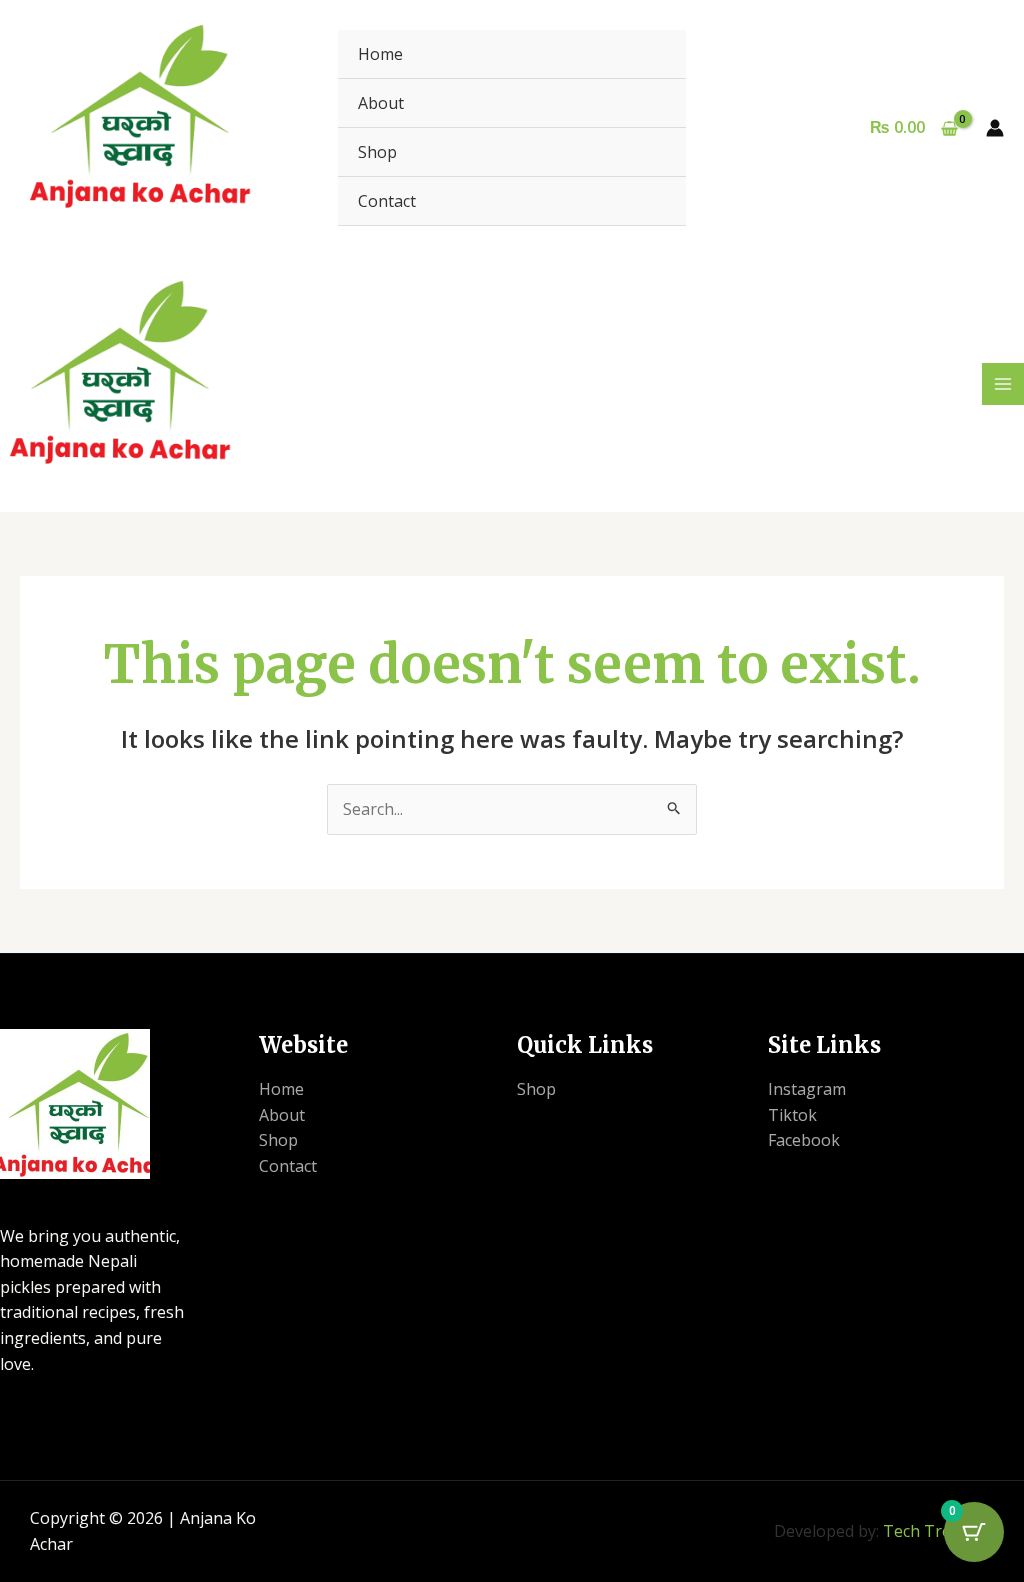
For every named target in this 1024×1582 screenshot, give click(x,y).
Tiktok (792, 1115)
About (381, 103)
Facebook (804, 1140)
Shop (377, 152)
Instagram (807, 1089)
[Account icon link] (995, 128)
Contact (387, 201)
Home (380, 54)
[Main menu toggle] (1003, 384)
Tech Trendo (931, 1531)
